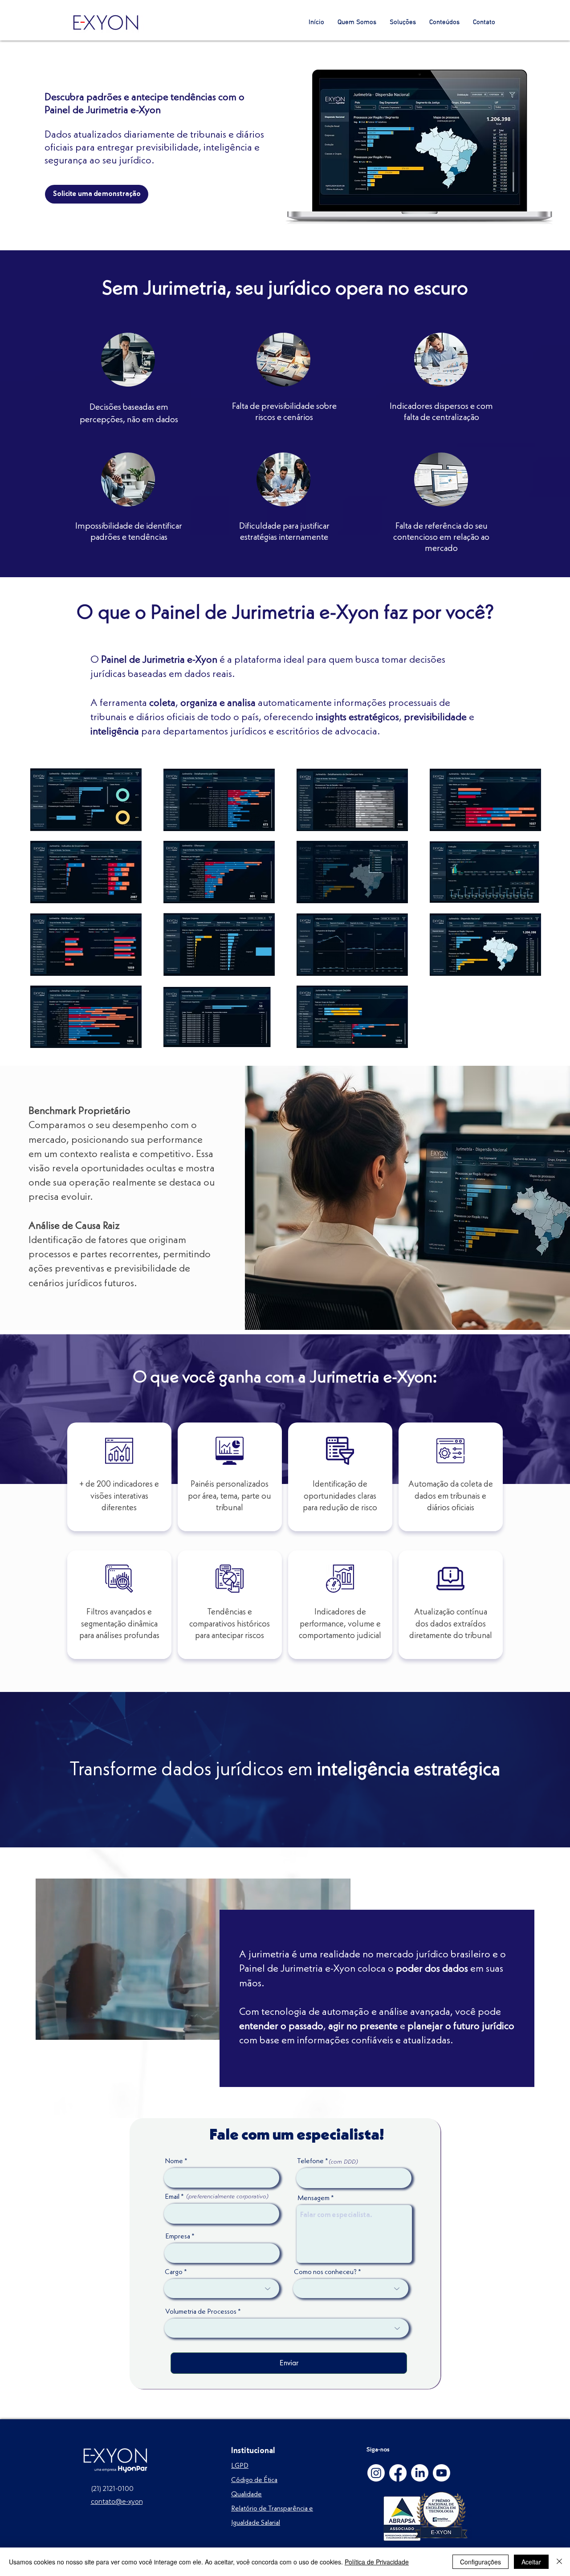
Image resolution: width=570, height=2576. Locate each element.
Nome (174, 2161)
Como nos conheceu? (325, 2272)
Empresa (178, 2237)
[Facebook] (398, 2473)
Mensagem (313, 2198)
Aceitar (531, 2562)
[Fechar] (559, 2562)
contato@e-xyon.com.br (128, 2502)
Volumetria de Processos (201, 2312)
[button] (403, 22)
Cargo (174, 2272)
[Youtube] (442, 2473)
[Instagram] (376, 2473)
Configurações (480, 2562)
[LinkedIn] (420, 2473)
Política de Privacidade (377, 2562)
